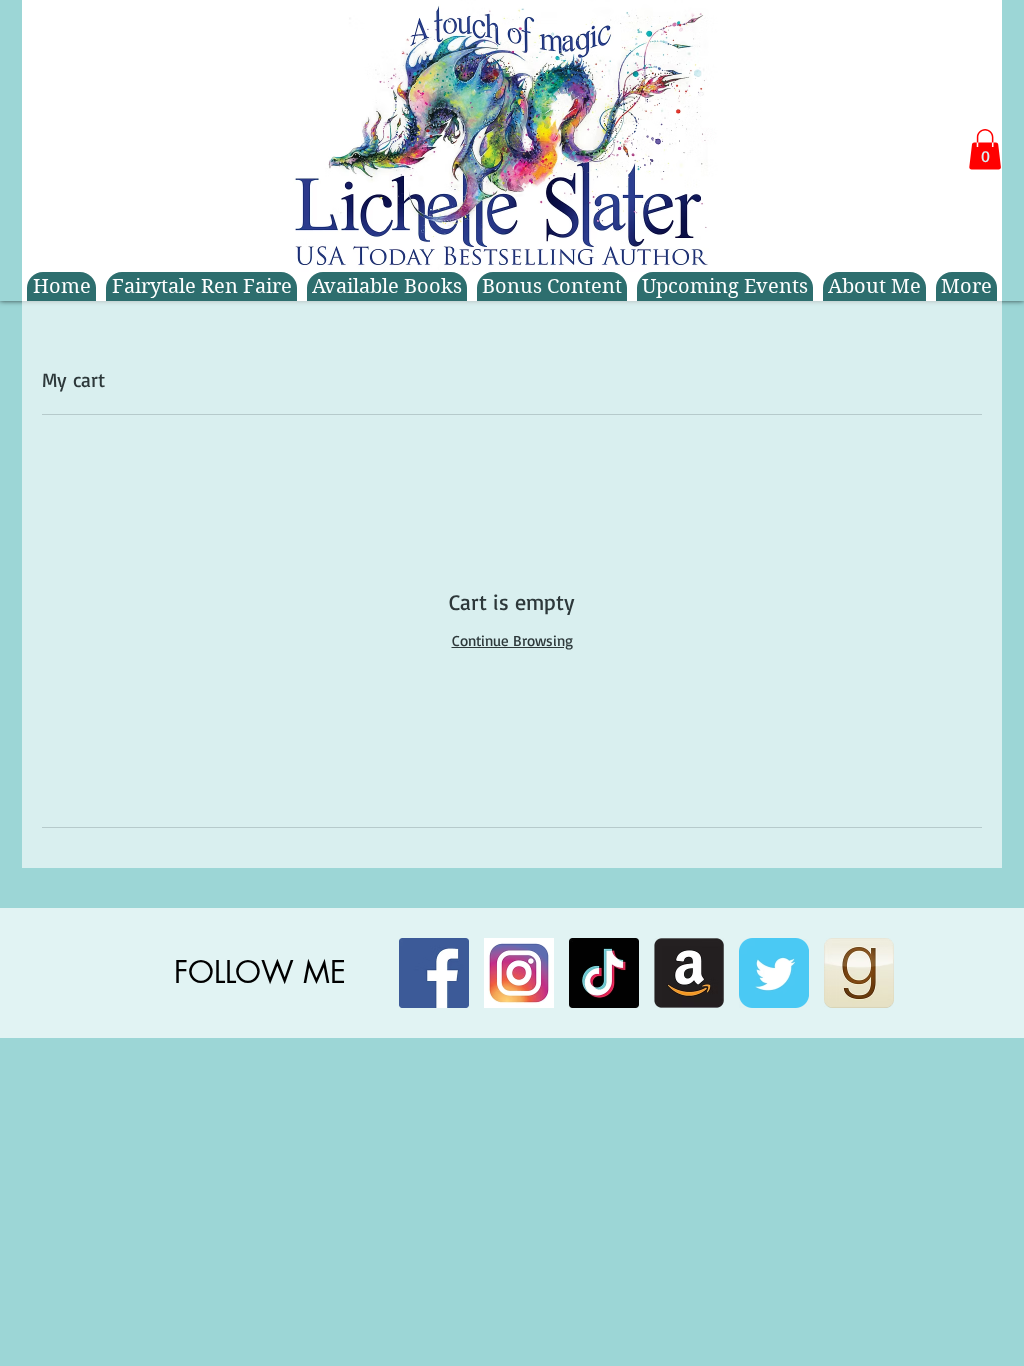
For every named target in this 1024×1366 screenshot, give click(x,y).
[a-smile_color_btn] (689, 973)
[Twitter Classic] (774, 973)
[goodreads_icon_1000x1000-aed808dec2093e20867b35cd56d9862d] (859, 973)
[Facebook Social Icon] (434, 973)
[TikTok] (604, 973)
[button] (985, 149)
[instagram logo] (519, 973)
